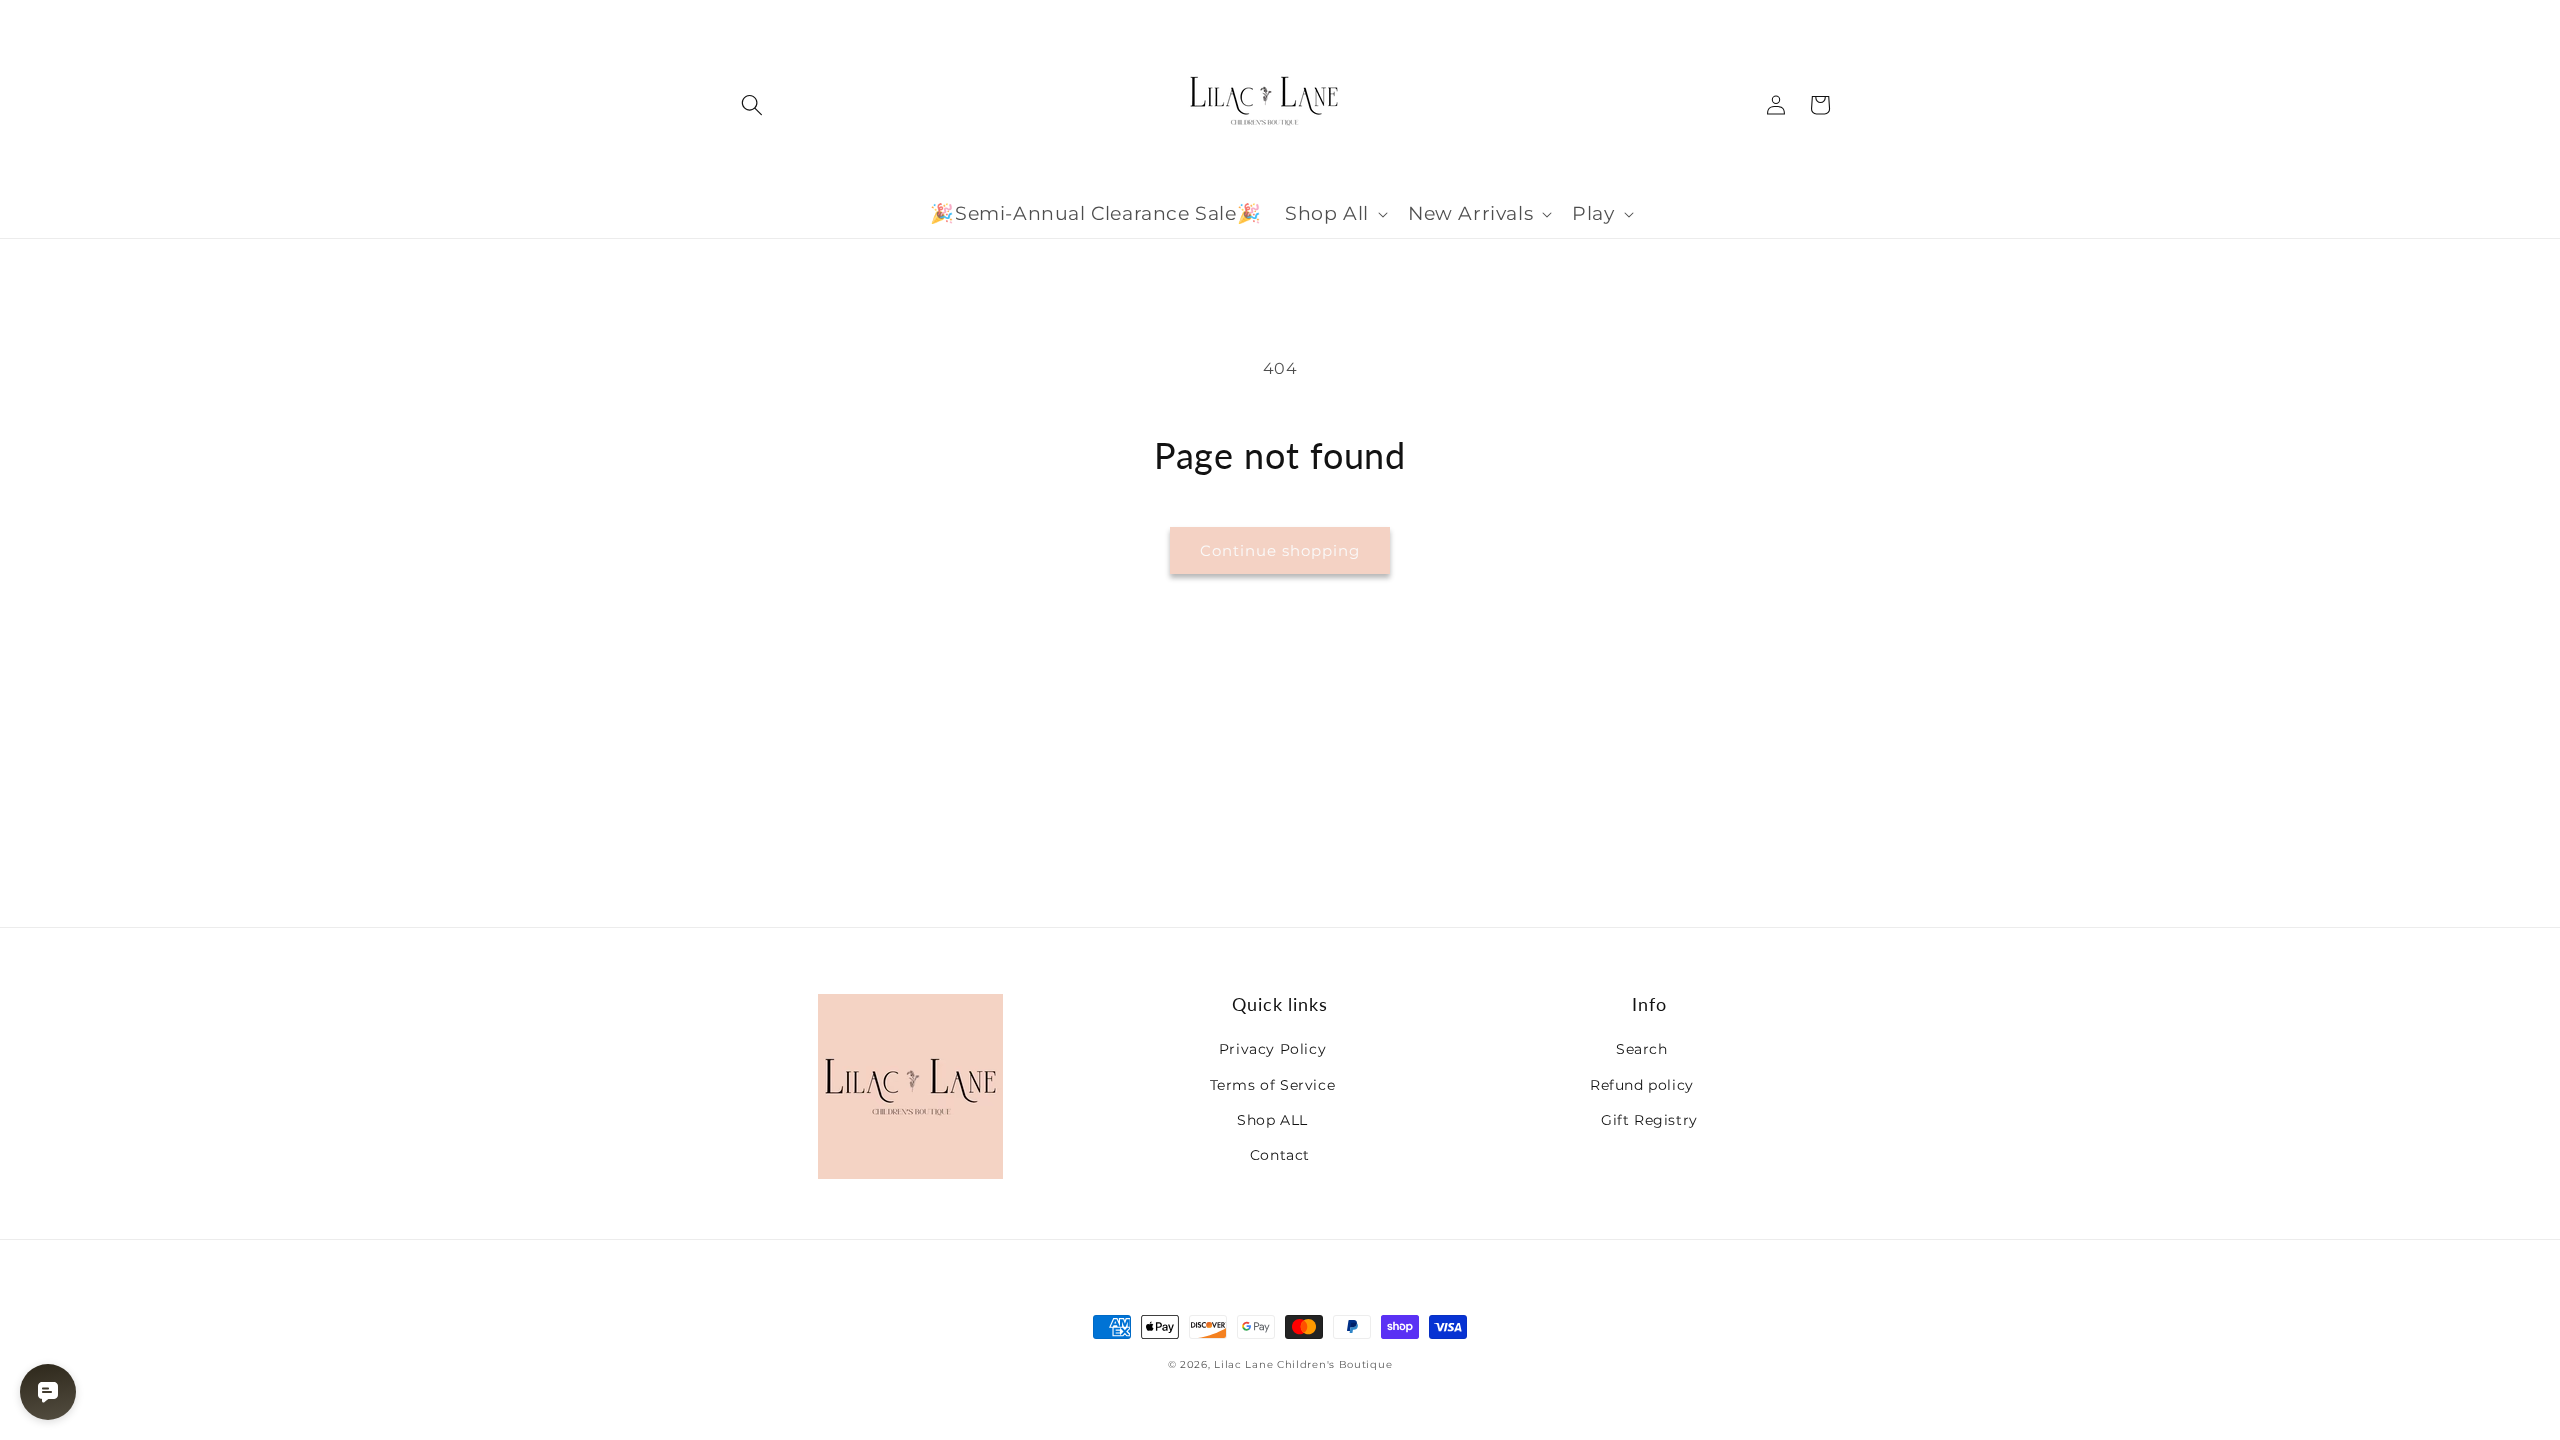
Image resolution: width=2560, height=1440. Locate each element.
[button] (752, 105)
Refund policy (1642, 1085)
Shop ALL (1272, 1120)
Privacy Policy (1272, 1049)
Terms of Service (1273, 1085)
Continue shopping (1280, 550)
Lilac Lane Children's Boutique (1303, 1364)
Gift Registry (1649, 1120)
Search (1642, 1049)
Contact (1280, 1155)
